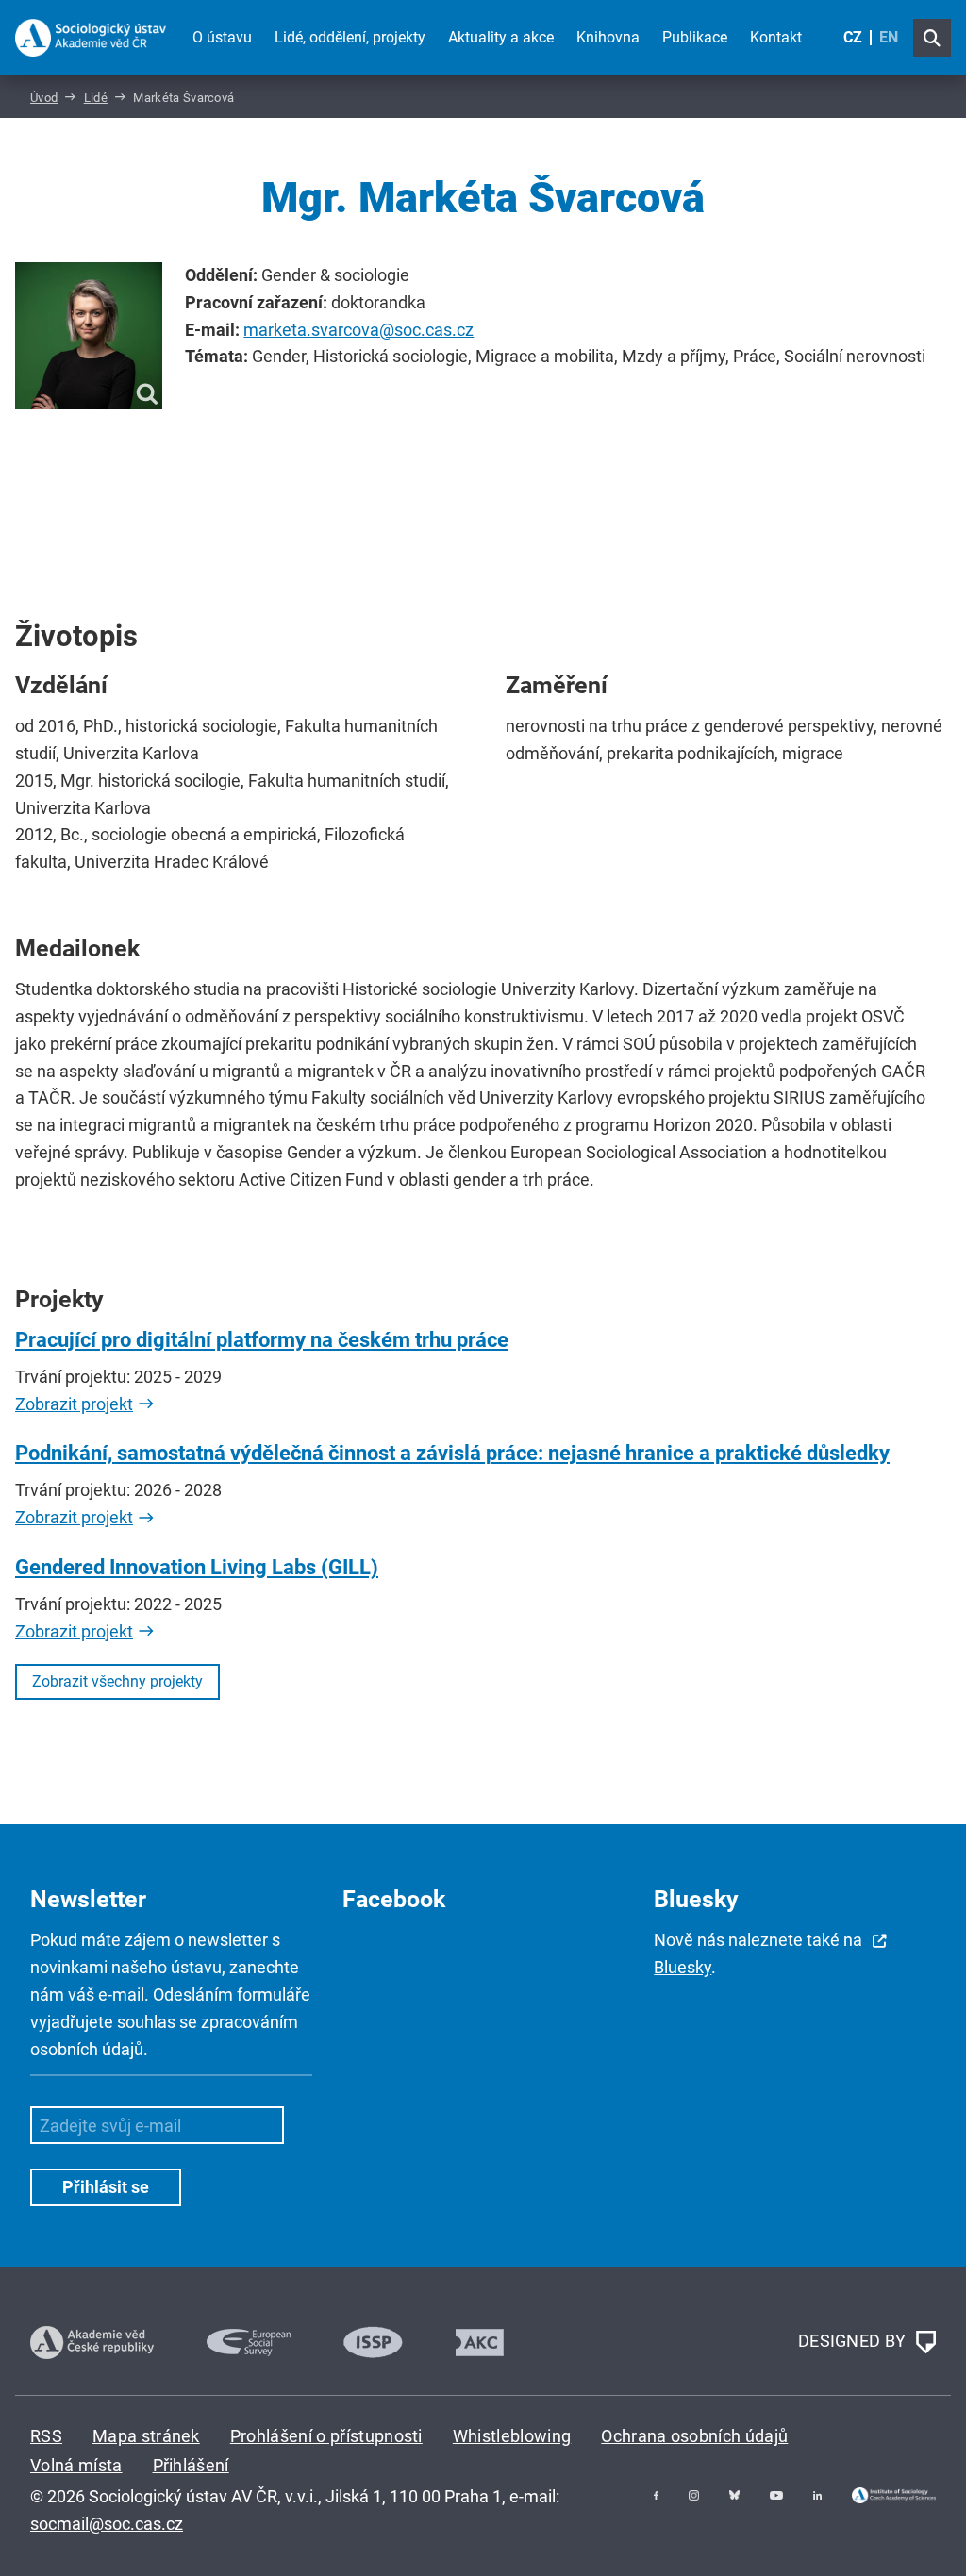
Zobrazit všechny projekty (117, 1681)
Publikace (695, 37)
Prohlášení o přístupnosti (326, 2436)
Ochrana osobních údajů (694, 2436)
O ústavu (222, 37)
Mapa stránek (146, 2436)
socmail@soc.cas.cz (107, 2524)
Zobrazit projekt (74, 1404)
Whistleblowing (512, 2436)
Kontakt (776, 37)
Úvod (44, 98)
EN (889, 37)
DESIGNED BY (854, 2341)
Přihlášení (191, 2465)
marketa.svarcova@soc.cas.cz (358, 330)
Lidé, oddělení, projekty (350, 37)
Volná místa (76, 2465)
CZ (853, 37)
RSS (46, 2436)
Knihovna (608, 37)
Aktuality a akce (501, 37)
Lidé (96, 98)
